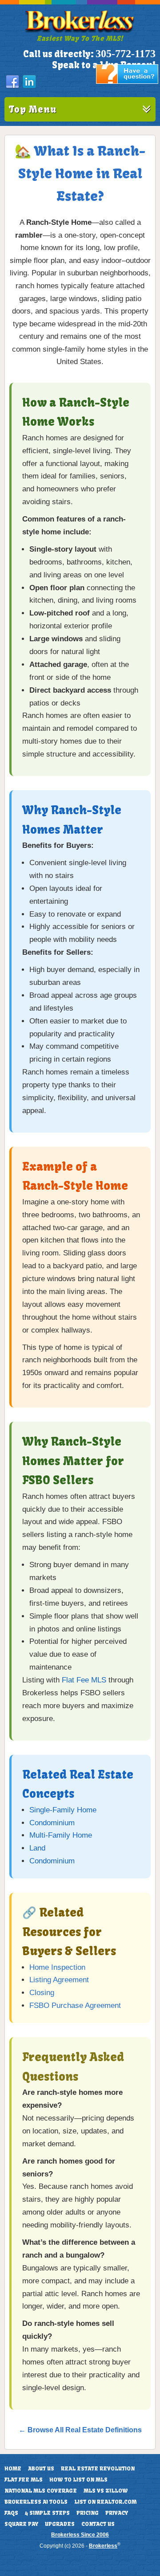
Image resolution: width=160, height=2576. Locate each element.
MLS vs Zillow (106, 2491)
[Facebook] (12, 82)
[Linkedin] (29, 82)
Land (37, 1848)
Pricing (88, 2513)
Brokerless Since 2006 (80, 2535)
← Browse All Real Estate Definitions (80, 2430)
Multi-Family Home (61, 1835)
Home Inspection (57, 1967)
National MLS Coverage (41, 2491)
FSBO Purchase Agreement (75, 2006)
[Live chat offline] (127, 82)
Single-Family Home (63, 1810)
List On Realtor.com (105, 2502)
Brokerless (103, 2546)
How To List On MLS (78, 2480)
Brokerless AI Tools (36, 2502)
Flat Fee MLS (84, 1680)
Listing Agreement (59, 1980)
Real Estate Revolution (98, 2469)
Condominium (52, 1823)
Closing (42, 1993)
